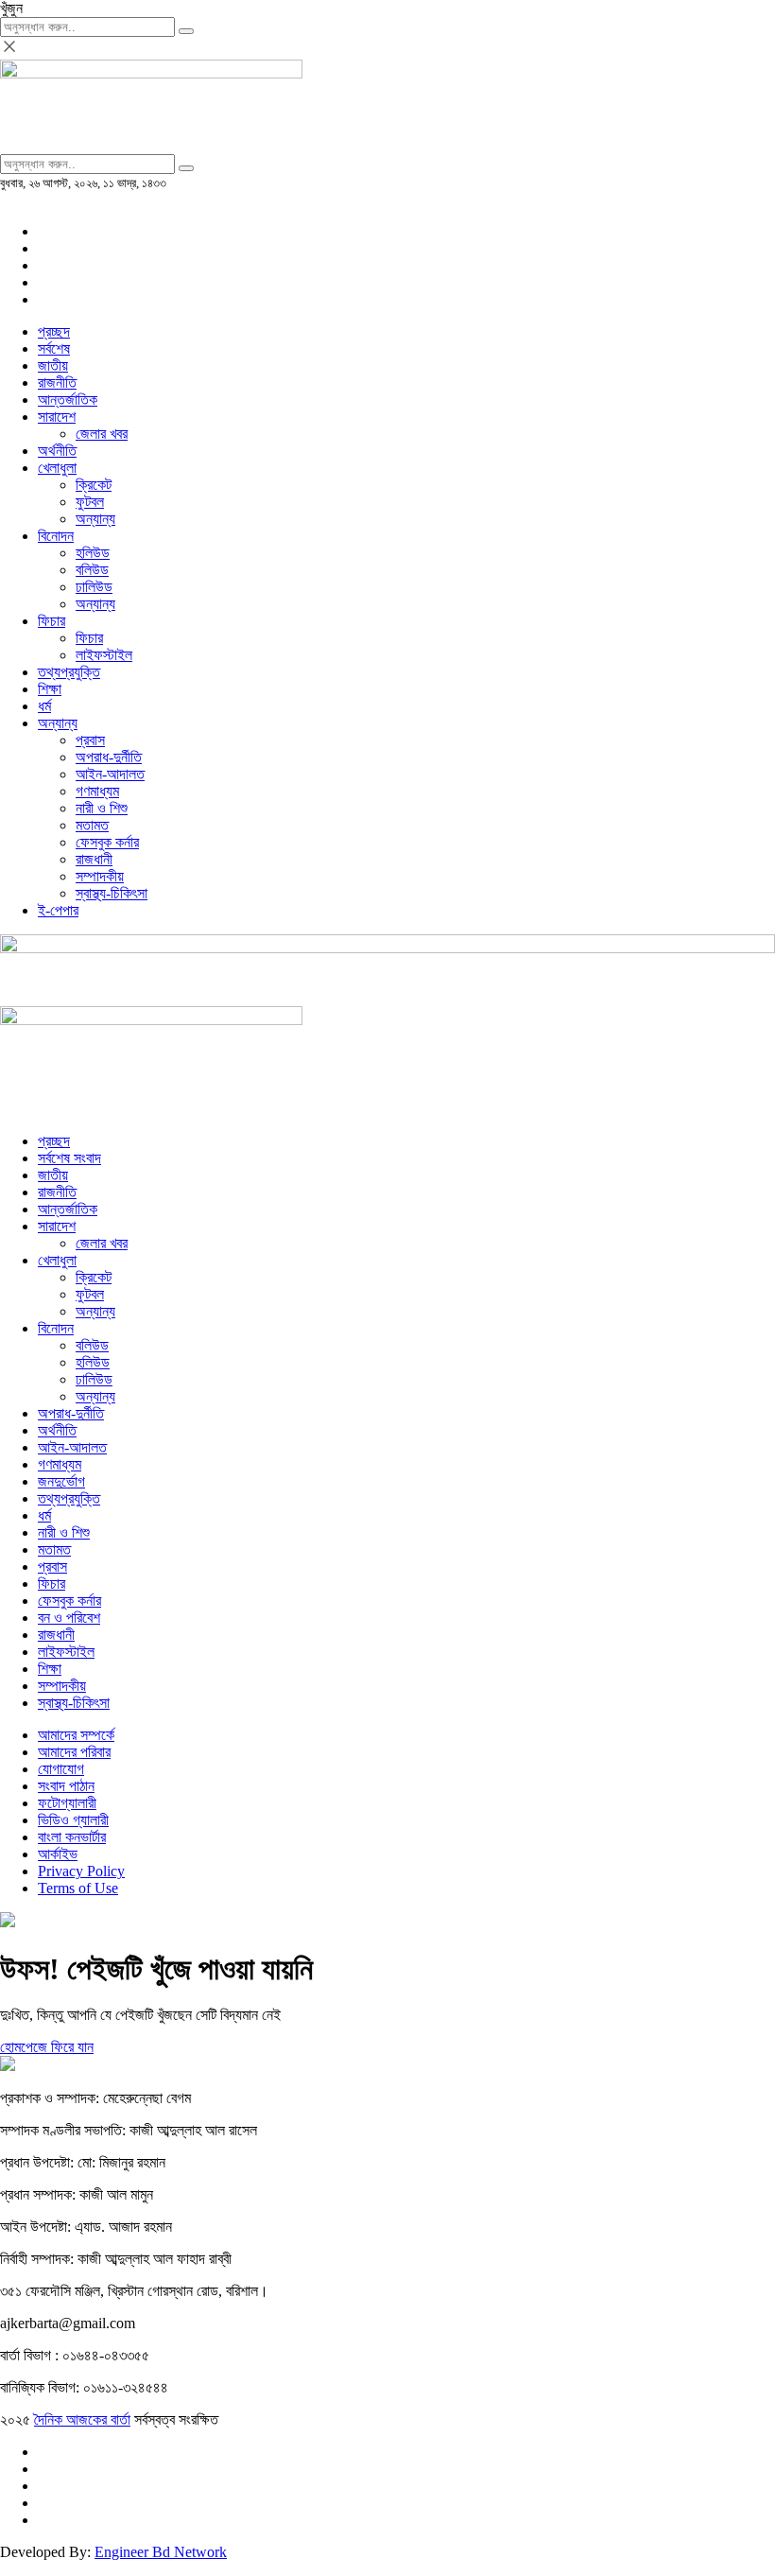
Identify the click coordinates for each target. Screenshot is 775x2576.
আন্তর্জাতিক (68, 400)
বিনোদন (56, 536)
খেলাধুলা (57, 468)
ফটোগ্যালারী (67, 1803)
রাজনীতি (57, 383)
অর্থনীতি (57, 451)
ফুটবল (90, 502)
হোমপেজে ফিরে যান (47, 2047)
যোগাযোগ (61, 1769)
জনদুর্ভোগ (61, 1481)
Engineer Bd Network (161, 2552)
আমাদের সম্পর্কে (76, 1735)
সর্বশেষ (54, 348)
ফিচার (52, 621)
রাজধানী (94, 859)
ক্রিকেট (94, 485)
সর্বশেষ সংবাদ (69, 1158)
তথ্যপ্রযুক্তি (69, 672)
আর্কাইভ (58, 1854)
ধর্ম (44, 706)
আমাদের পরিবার (74, 1752)
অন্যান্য (95, 519)
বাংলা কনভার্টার (72, 1837)
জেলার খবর (102, 434)
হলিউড (93, 553)
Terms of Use (78, 1888)
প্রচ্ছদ (54, 331)
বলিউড (92, 570)
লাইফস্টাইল (104, 655)
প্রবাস (90, 740)
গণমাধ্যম (97, 791)
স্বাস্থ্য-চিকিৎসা (112, 893)
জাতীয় (53, 366)
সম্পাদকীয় (100, 876)
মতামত (92, 825)
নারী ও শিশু (102, 808)
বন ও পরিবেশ (69, 1618)
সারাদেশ (57, 417)
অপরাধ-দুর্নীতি (109, 757)
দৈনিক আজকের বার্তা (82, 2419)
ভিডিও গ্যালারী (73, 1820)
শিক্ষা (50, 689)
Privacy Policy (81, 1871)
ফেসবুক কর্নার (107, 842)
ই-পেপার (58, 910)
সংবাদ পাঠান (66, 1786)
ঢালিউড (94, 587)
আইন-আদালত (110, 774)
